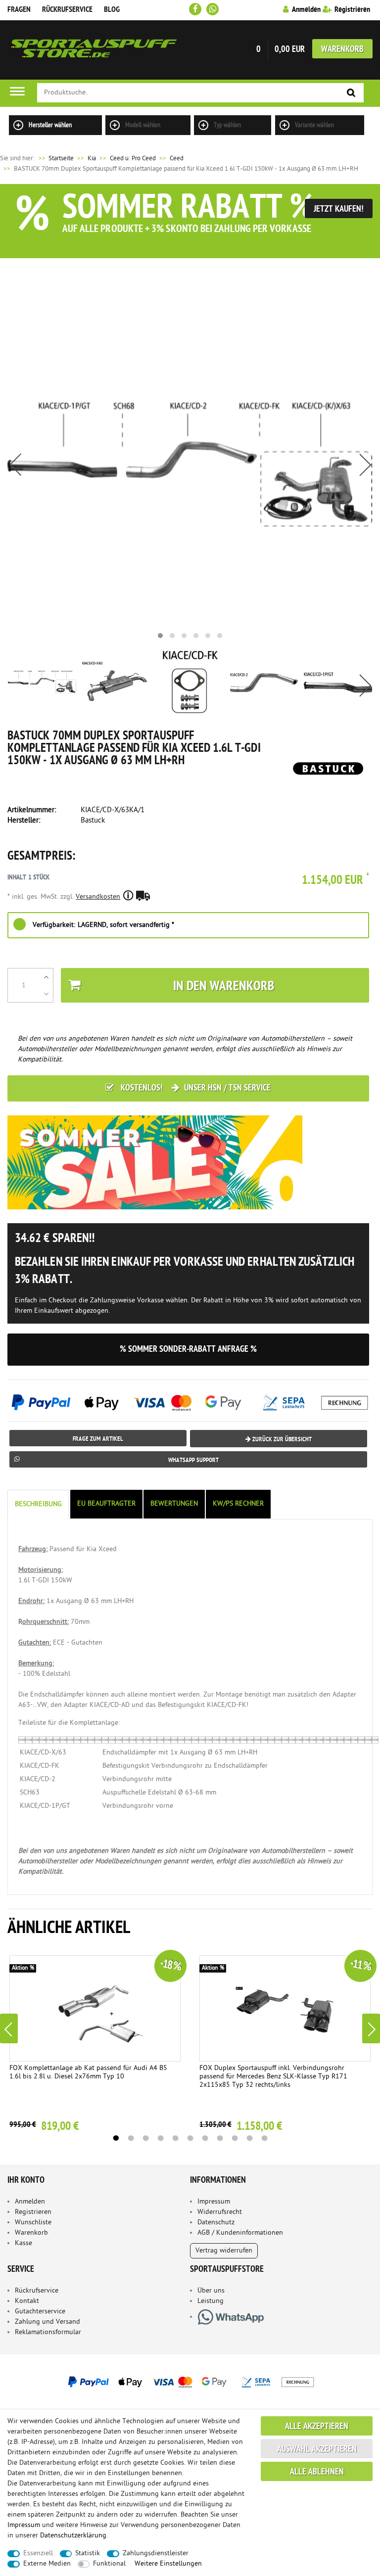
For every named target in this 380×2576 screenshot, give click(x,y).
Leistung (211, 2301)
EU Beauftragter (106, 1504)
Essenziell (38, 2553)
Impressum (214, 2202)
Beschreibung (38, 1504)
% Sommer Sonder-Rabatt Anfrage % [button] (188, 1350)
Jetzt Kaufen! (339, 209)
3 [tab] (145, 2138)
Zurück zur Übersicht (281, 1440)
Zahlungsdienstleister (156, 2553)
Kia (92, 159)
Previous (9, 2028)
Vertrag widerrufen (224, 2251)
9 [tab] (235, 2138)
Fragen (19, 10)
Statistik (88, 2553)
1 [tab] (116, 2138)
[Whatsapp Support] (213, 9)
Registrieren (33, 2212)
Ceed (177, 159)
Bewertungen (174, 1504)
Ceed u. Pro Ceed (133, 159)
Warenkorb (342, 50)
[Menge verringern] (46, 994)
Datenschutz (216, 2223)
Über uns (211, 2291)
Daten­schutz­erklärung (73, 2536)
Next (371, 2028)
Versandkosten (98, 897)
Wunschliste (33, 2223)
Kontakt (27, 2301)
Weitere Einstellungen (168, 2564)
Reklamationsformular (48, 2332)
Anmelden (30, 2202)
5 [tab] (175, 2138)
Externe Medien (47, 2564)
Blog (112, 10)
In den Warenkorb (224, 987)
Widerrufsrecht (220, 2212)
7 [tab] (205, 2138)
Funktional (109, 2564)
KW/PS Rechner (238, 1504)
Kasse (24, 2243)
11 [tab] (264, 2138)
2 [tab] (131, 2138)
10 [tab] (249, 2138)
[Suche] (351, 93)
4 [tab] (160, 2138)
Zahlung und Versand (47, 2322)
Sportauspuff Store (94, 50)
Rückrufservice (67, 10)
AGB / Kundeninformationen (240, 2233)
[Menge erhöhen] (46, 977)
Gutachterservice (40, 2312)
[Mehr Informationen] (190, 2382)
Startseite (55, 159)
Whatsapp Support (193, 1460)
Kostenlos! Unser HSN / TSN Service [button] (195, 1088)
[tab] (39, 1504)
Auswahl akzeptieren (317, 2450)
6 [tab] (190, 2138)
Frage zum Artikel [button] (98, 1439)
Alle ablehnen (317, 2472)
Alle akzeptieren (317, 2427)
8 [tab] (220, 2138)
